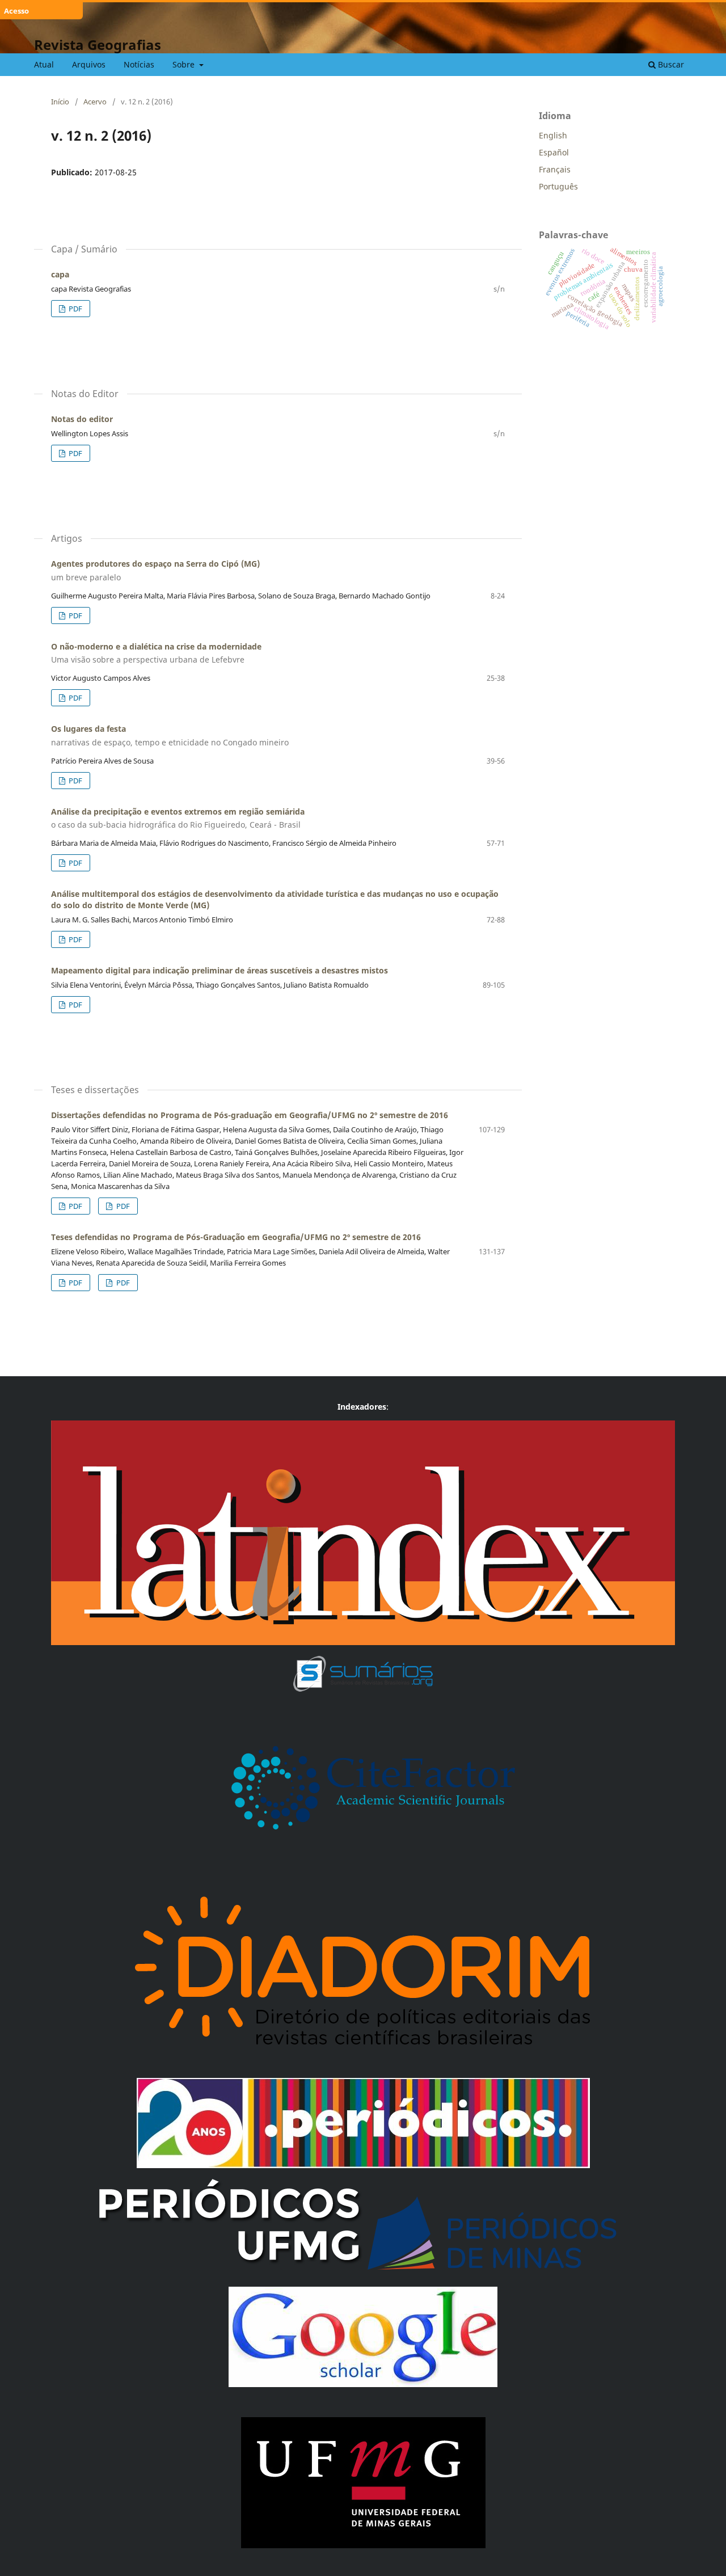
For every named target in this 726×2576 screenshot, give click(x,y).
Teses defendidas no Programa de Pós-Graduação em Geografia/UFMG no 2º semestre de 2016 (236, 1237)
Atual (44, 64)
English (553, 135)
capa (60, 274)
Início (60, 102)
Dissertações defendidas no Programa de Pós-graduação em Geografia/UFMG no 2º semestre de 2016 (250, 1115)
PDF (75, 309)
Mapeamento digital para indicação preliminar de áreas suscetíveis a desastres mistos (220, 970)
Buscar (670, 64)
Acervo (95, 102)
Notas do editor (82, 419)
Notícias (139, 64)
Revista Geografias (98, 45)
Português (558, 186)
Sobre (185, 64)
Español (554, 152)
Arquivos (89, 64)
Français (555, 169)
